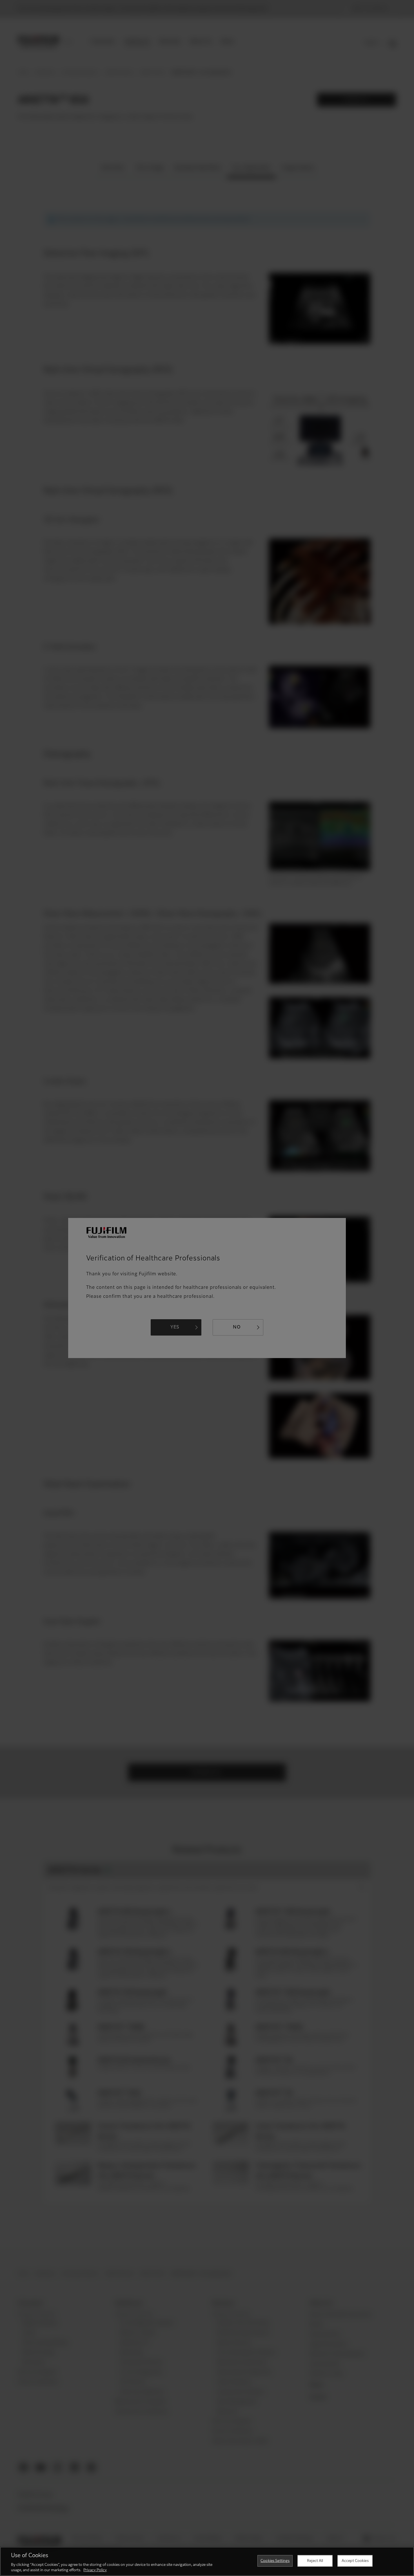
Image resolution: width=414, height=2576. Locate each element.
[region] (207, 2561)
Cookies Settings (275, 2561)
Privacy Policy (95, 2570)
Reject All (315, 2561)
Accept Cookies (355, 2561)
